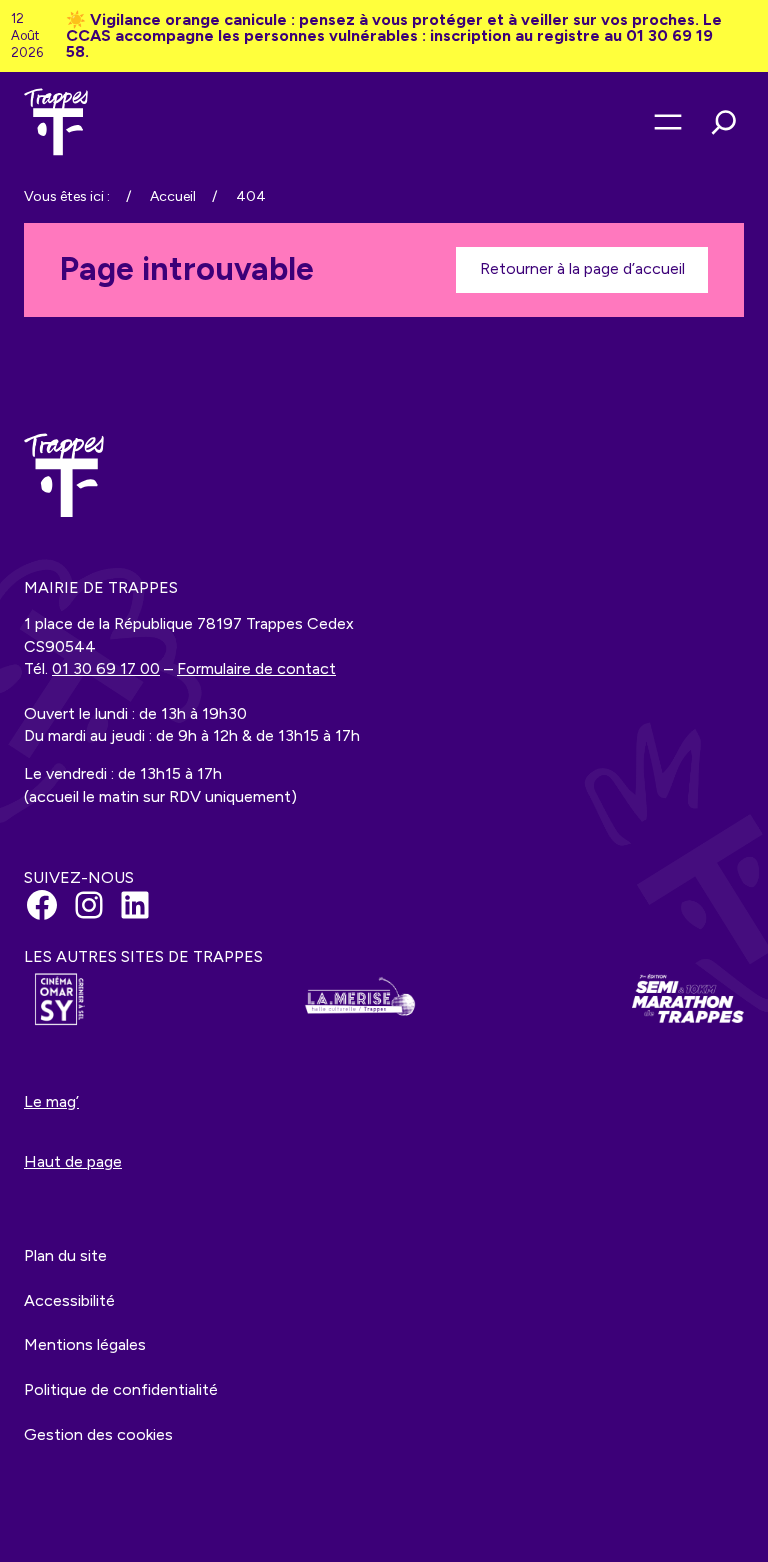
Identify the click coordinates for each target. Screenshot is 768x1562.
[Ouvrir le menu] (668, 122)
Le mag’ (51, 1101)
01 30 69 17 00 (106, 668)
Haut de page (73, 1161)
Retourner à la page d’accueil (582, 268)
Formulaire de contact (256, 668)
